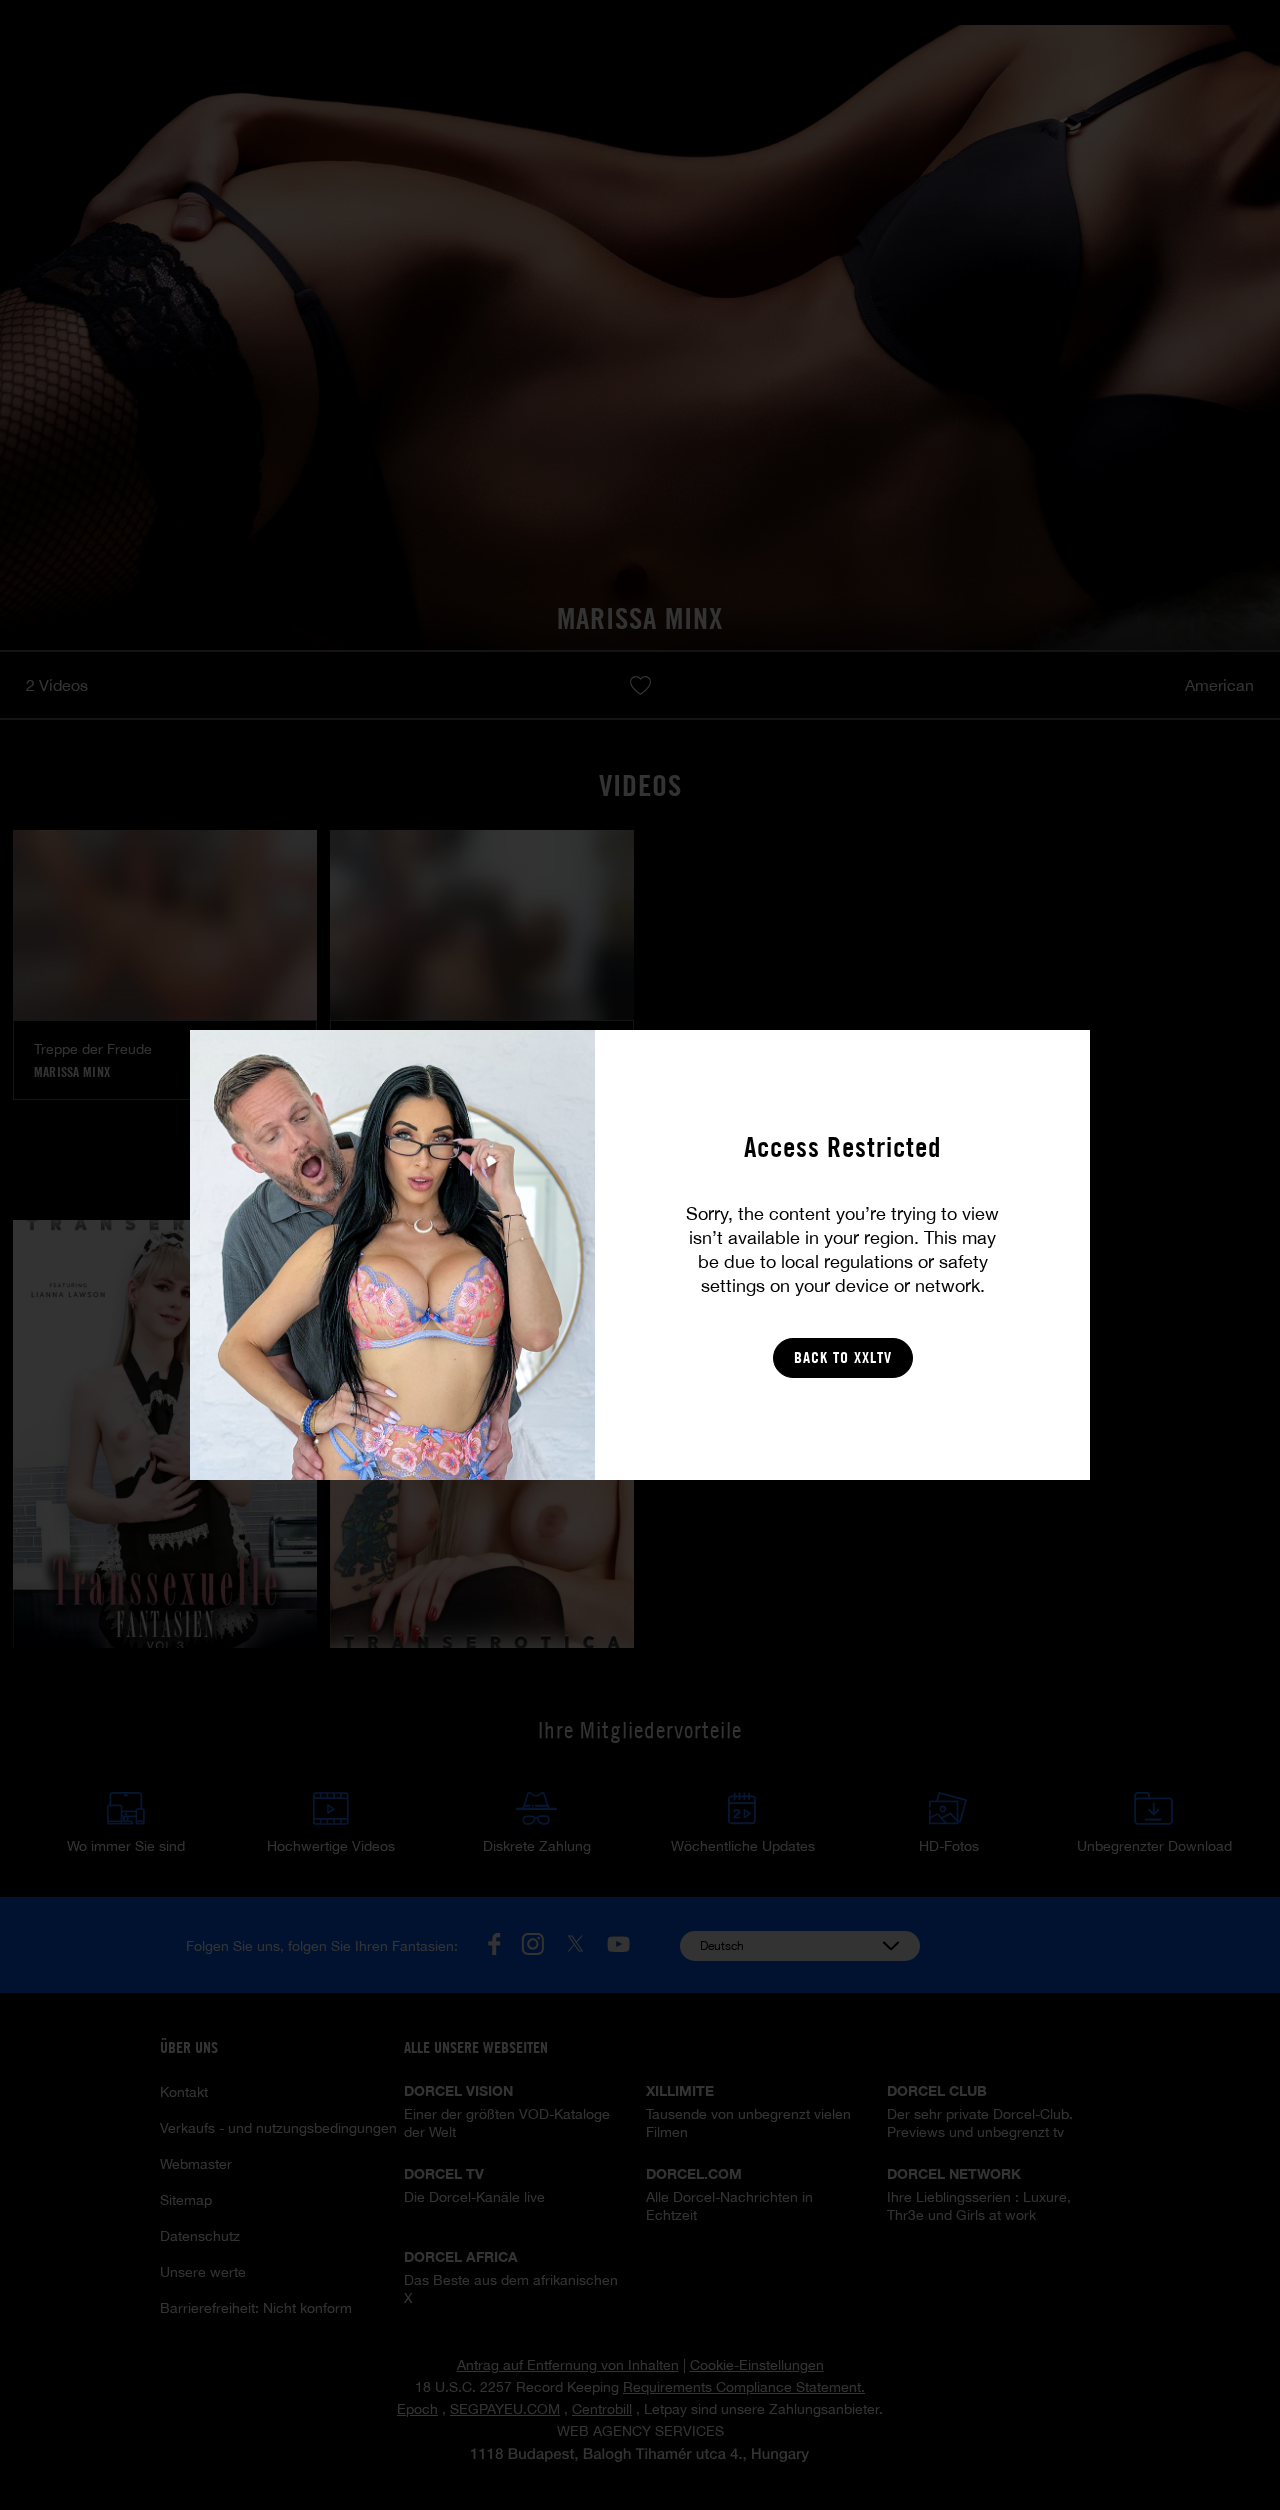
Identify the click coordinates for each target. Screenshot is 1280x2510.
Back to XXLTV (843, 1357)
